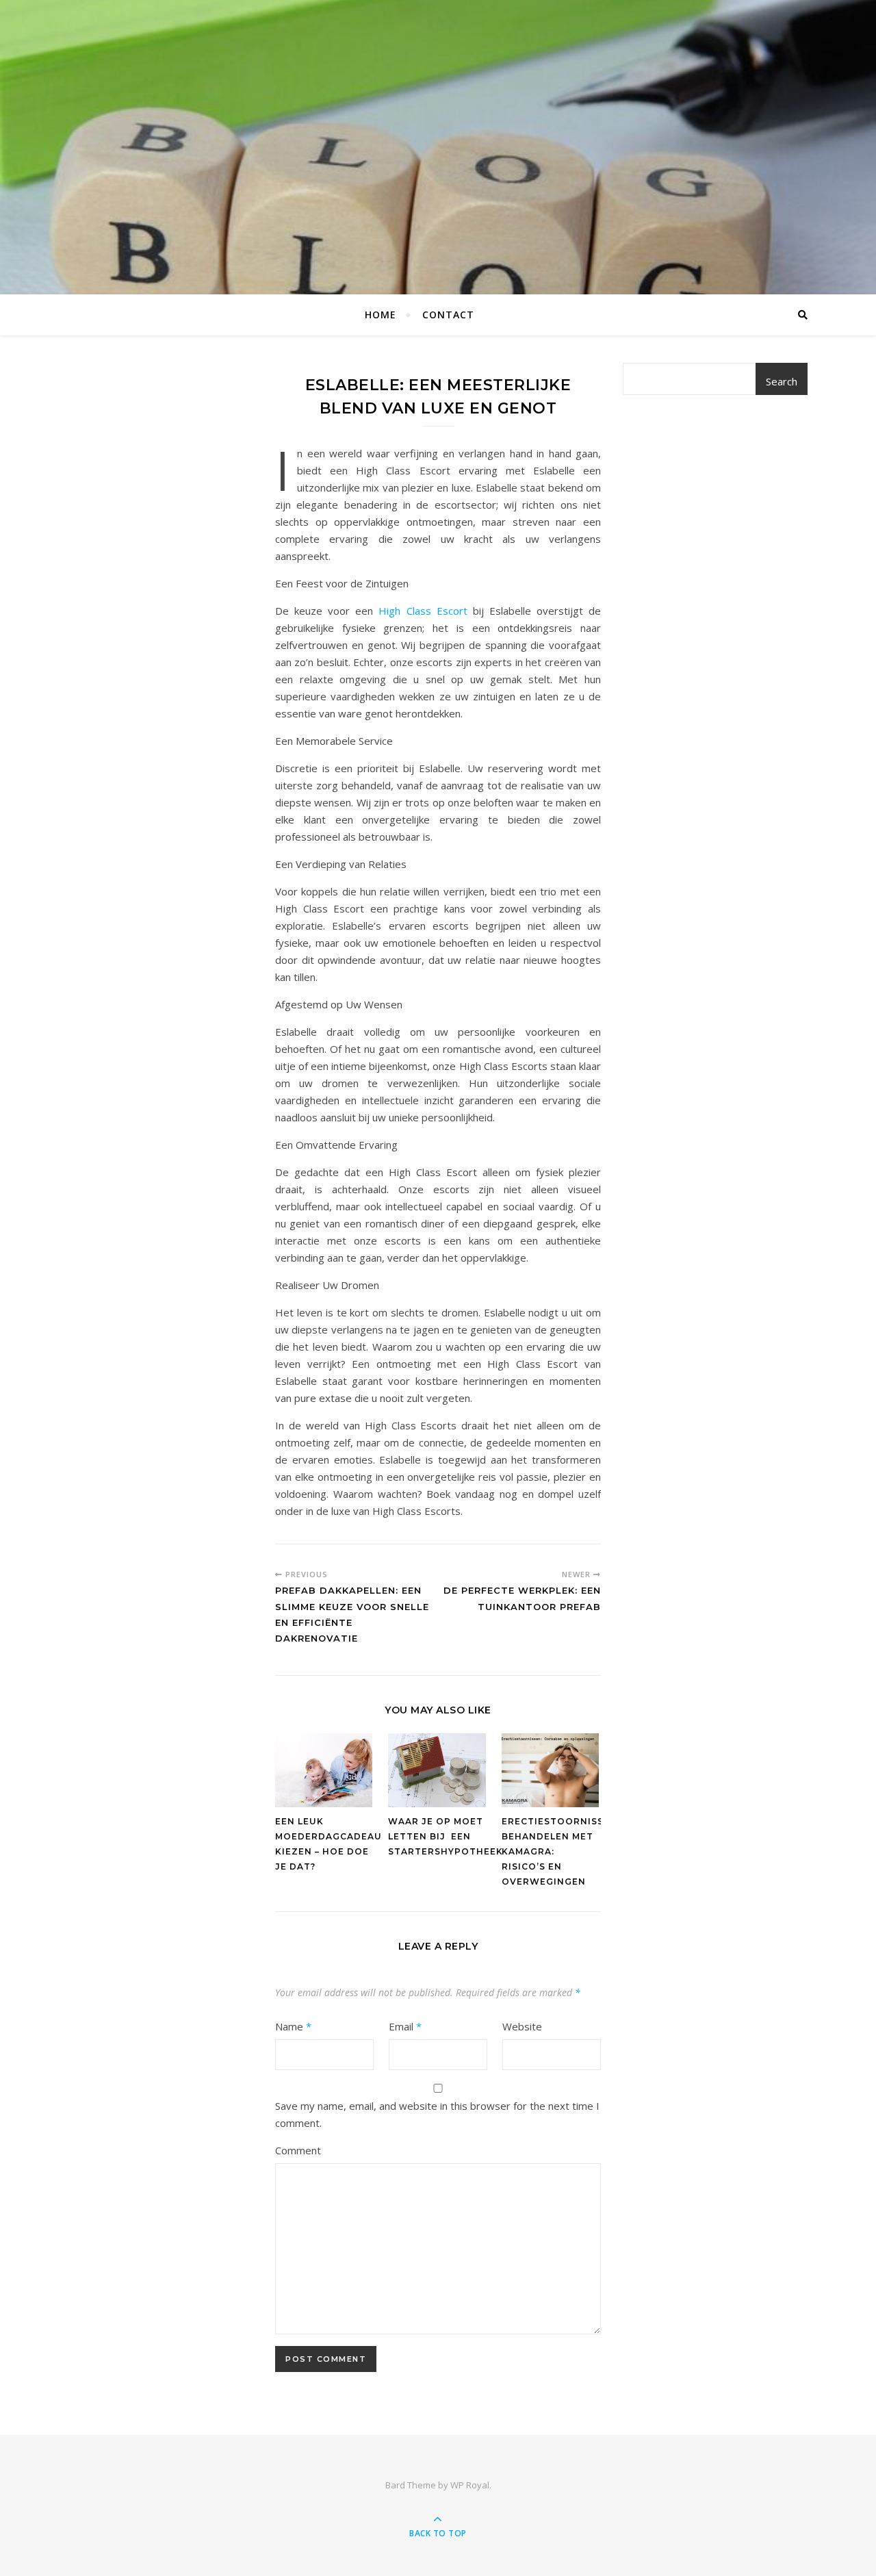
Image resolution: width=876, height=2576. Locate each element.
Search (782, 381)
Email (405, 2026)
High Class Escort (423, 611)
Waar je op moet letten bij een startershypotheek (446, 1836)
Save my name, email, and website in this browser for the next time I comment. (437, 2114)
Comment (298, 2150)
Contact (448, 315)
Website (522, 2026)
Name (293, 2026)
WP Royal (470, 2485)
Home (381, 315)
